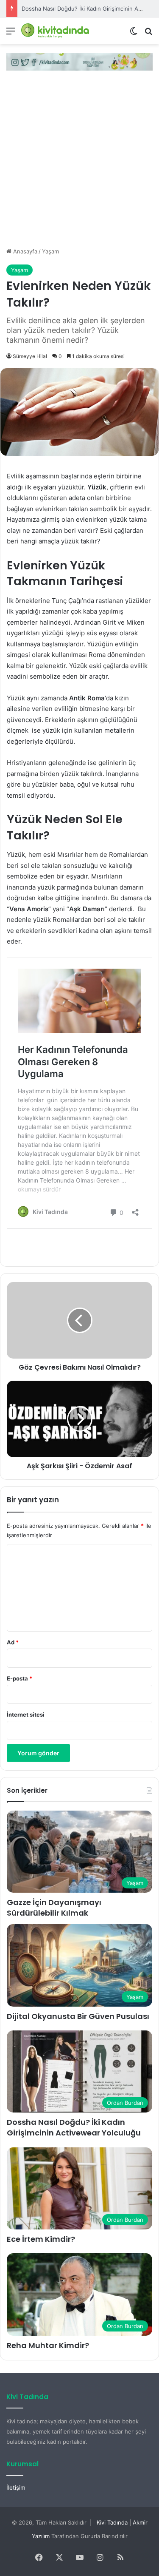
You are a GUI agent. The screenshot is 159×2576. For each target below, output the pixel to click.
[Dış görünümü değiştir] (134, 34)
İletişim (16, 2488)
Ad (13, 1642)
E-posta (20, 1678)
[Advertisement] (79, 163)
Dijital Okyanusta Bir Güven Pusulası (78, 2016)
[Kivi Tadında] (55, 31)
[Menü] (11, 34)
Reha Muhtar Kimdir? (48, 2345)
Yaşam (50, 251)
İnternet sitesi (26, 1714)
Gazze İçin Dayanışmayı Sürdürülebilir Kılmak (54, 1908)
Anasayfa (24, 251)
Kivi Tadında (112, 2522)
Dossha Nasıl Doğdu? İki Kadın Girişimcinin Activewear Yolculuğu (74, 2127)
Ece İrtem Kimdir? (45, 9)
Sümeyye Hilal (30, 356)
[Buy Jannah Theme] (79, 61)
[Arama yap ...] (148, 34)
